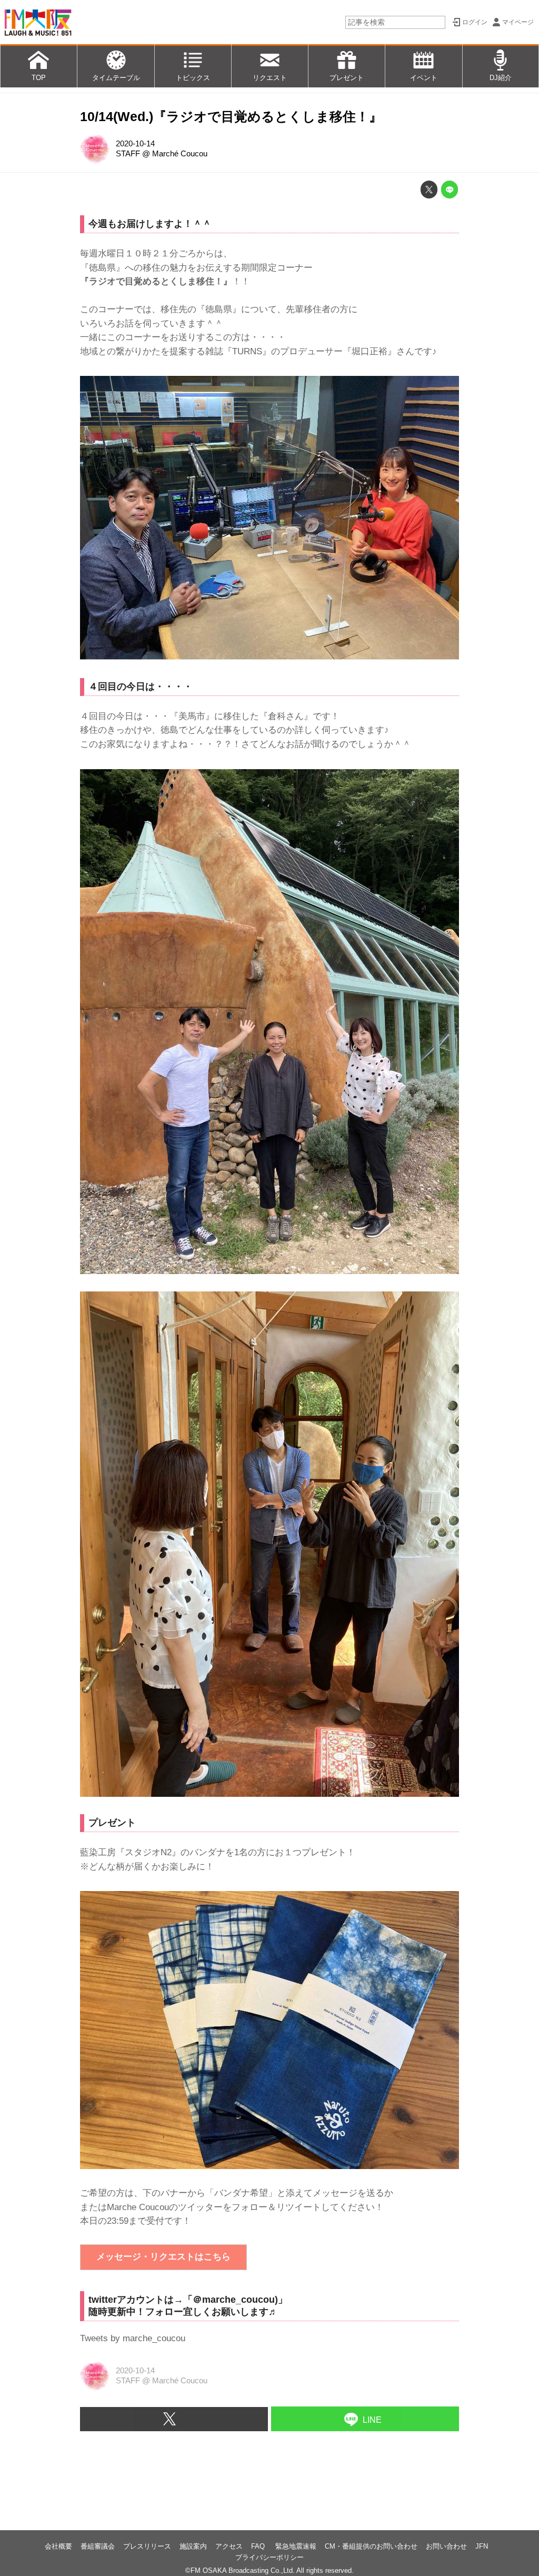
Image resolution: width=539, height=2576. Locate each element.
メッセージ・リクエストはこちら (163, 2257)
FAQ (259, 2546)
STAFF (128, 154)
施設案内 (193, 2546)
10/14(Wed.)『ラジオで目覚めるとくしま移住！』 (231, 117)
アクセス (229, 2546)
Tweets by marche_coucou (133, 2338)
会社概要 (58, 2546)
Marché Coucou (180, 154)
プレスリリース (147, 2546)
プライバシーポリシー (269, 2557)
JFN (482, 2546)
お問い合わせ (446, 2546)
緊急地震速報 (296, 2546)
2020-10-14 (135, 144)
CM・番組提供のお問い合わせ (371, 2546)
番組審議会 (98, 2546)
